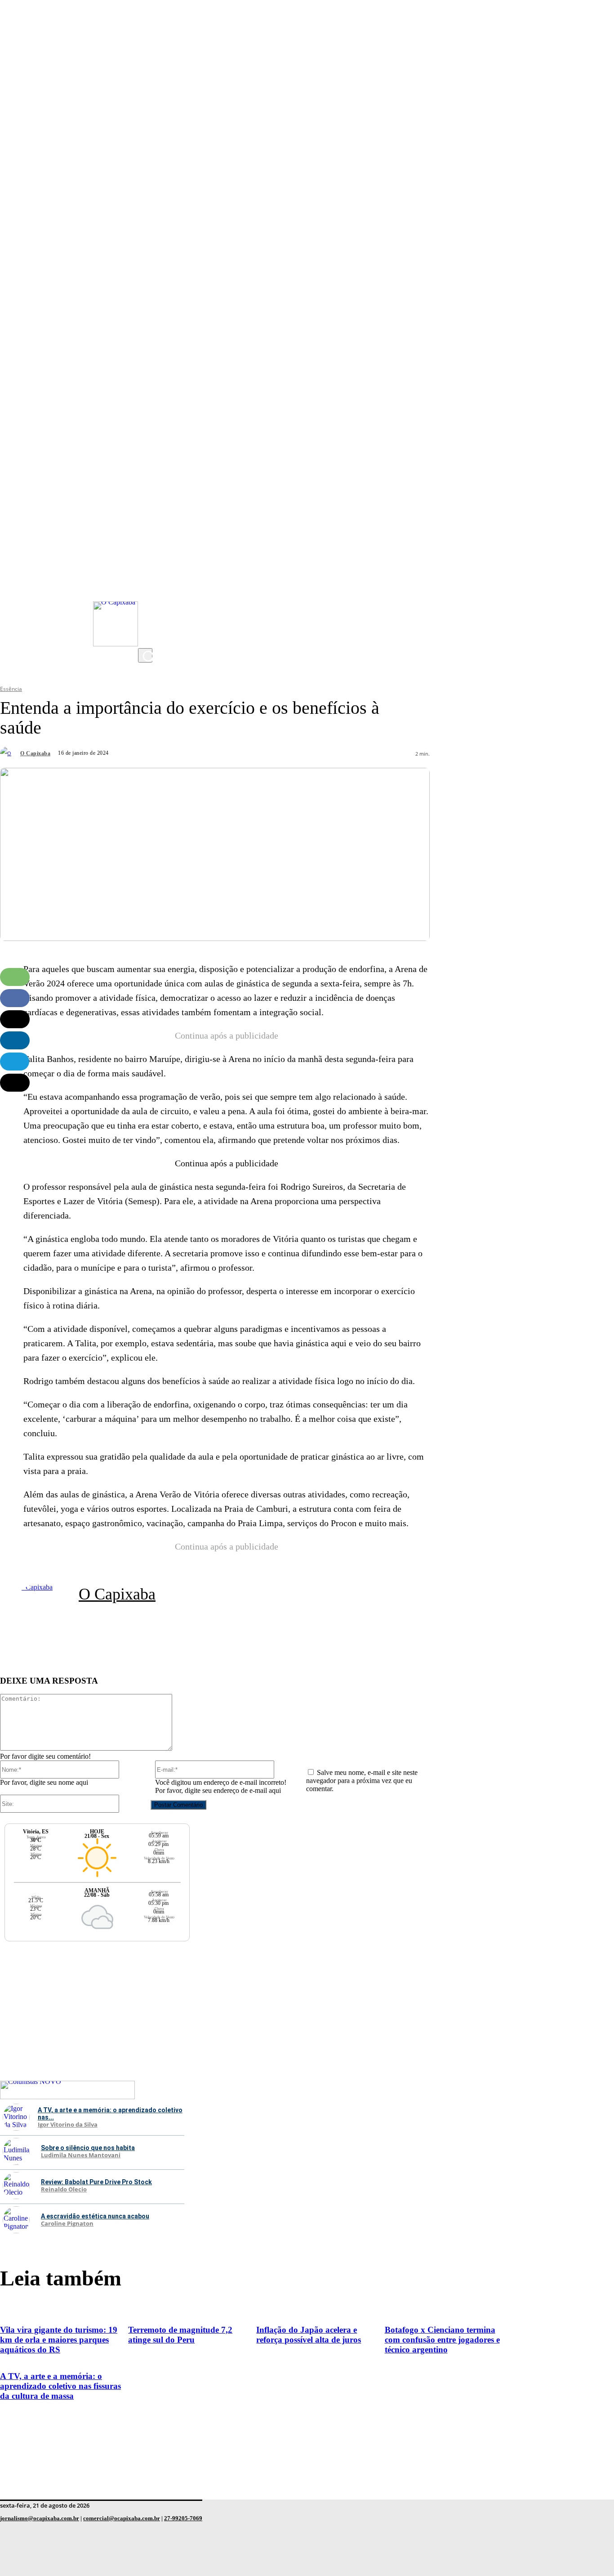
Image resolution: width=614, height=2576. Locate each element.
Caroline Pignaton (67, 2224)
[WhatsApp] (15, 977)
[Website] (225, 1629)
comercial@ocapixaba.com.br (122, 2518)
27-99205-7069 (183, 2518)
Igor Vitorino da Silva (68, 2125)
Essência (11, 689)
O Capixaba (35, 753)
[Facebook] (147, 603)
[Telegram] (15, 1062)
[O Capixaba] (9, 753)
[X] (147, 639)
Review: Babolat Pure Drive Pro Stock (96, 2182)
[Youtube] (147, 585)
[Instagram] (147, 567)
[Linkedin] (15, 1040)
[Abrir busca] (145, 655)
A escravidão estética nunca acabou (95, 2216)
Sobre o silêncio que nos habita (88, 2148)
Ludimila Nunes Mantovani (81, 2155)
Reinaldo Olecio (64, 2190)
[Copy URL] (15, 1083)
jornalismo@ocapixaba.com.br (40, 2518)
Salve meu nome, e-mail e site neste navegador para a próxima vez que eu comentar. (362, 1781)
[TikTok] (147, 621)
